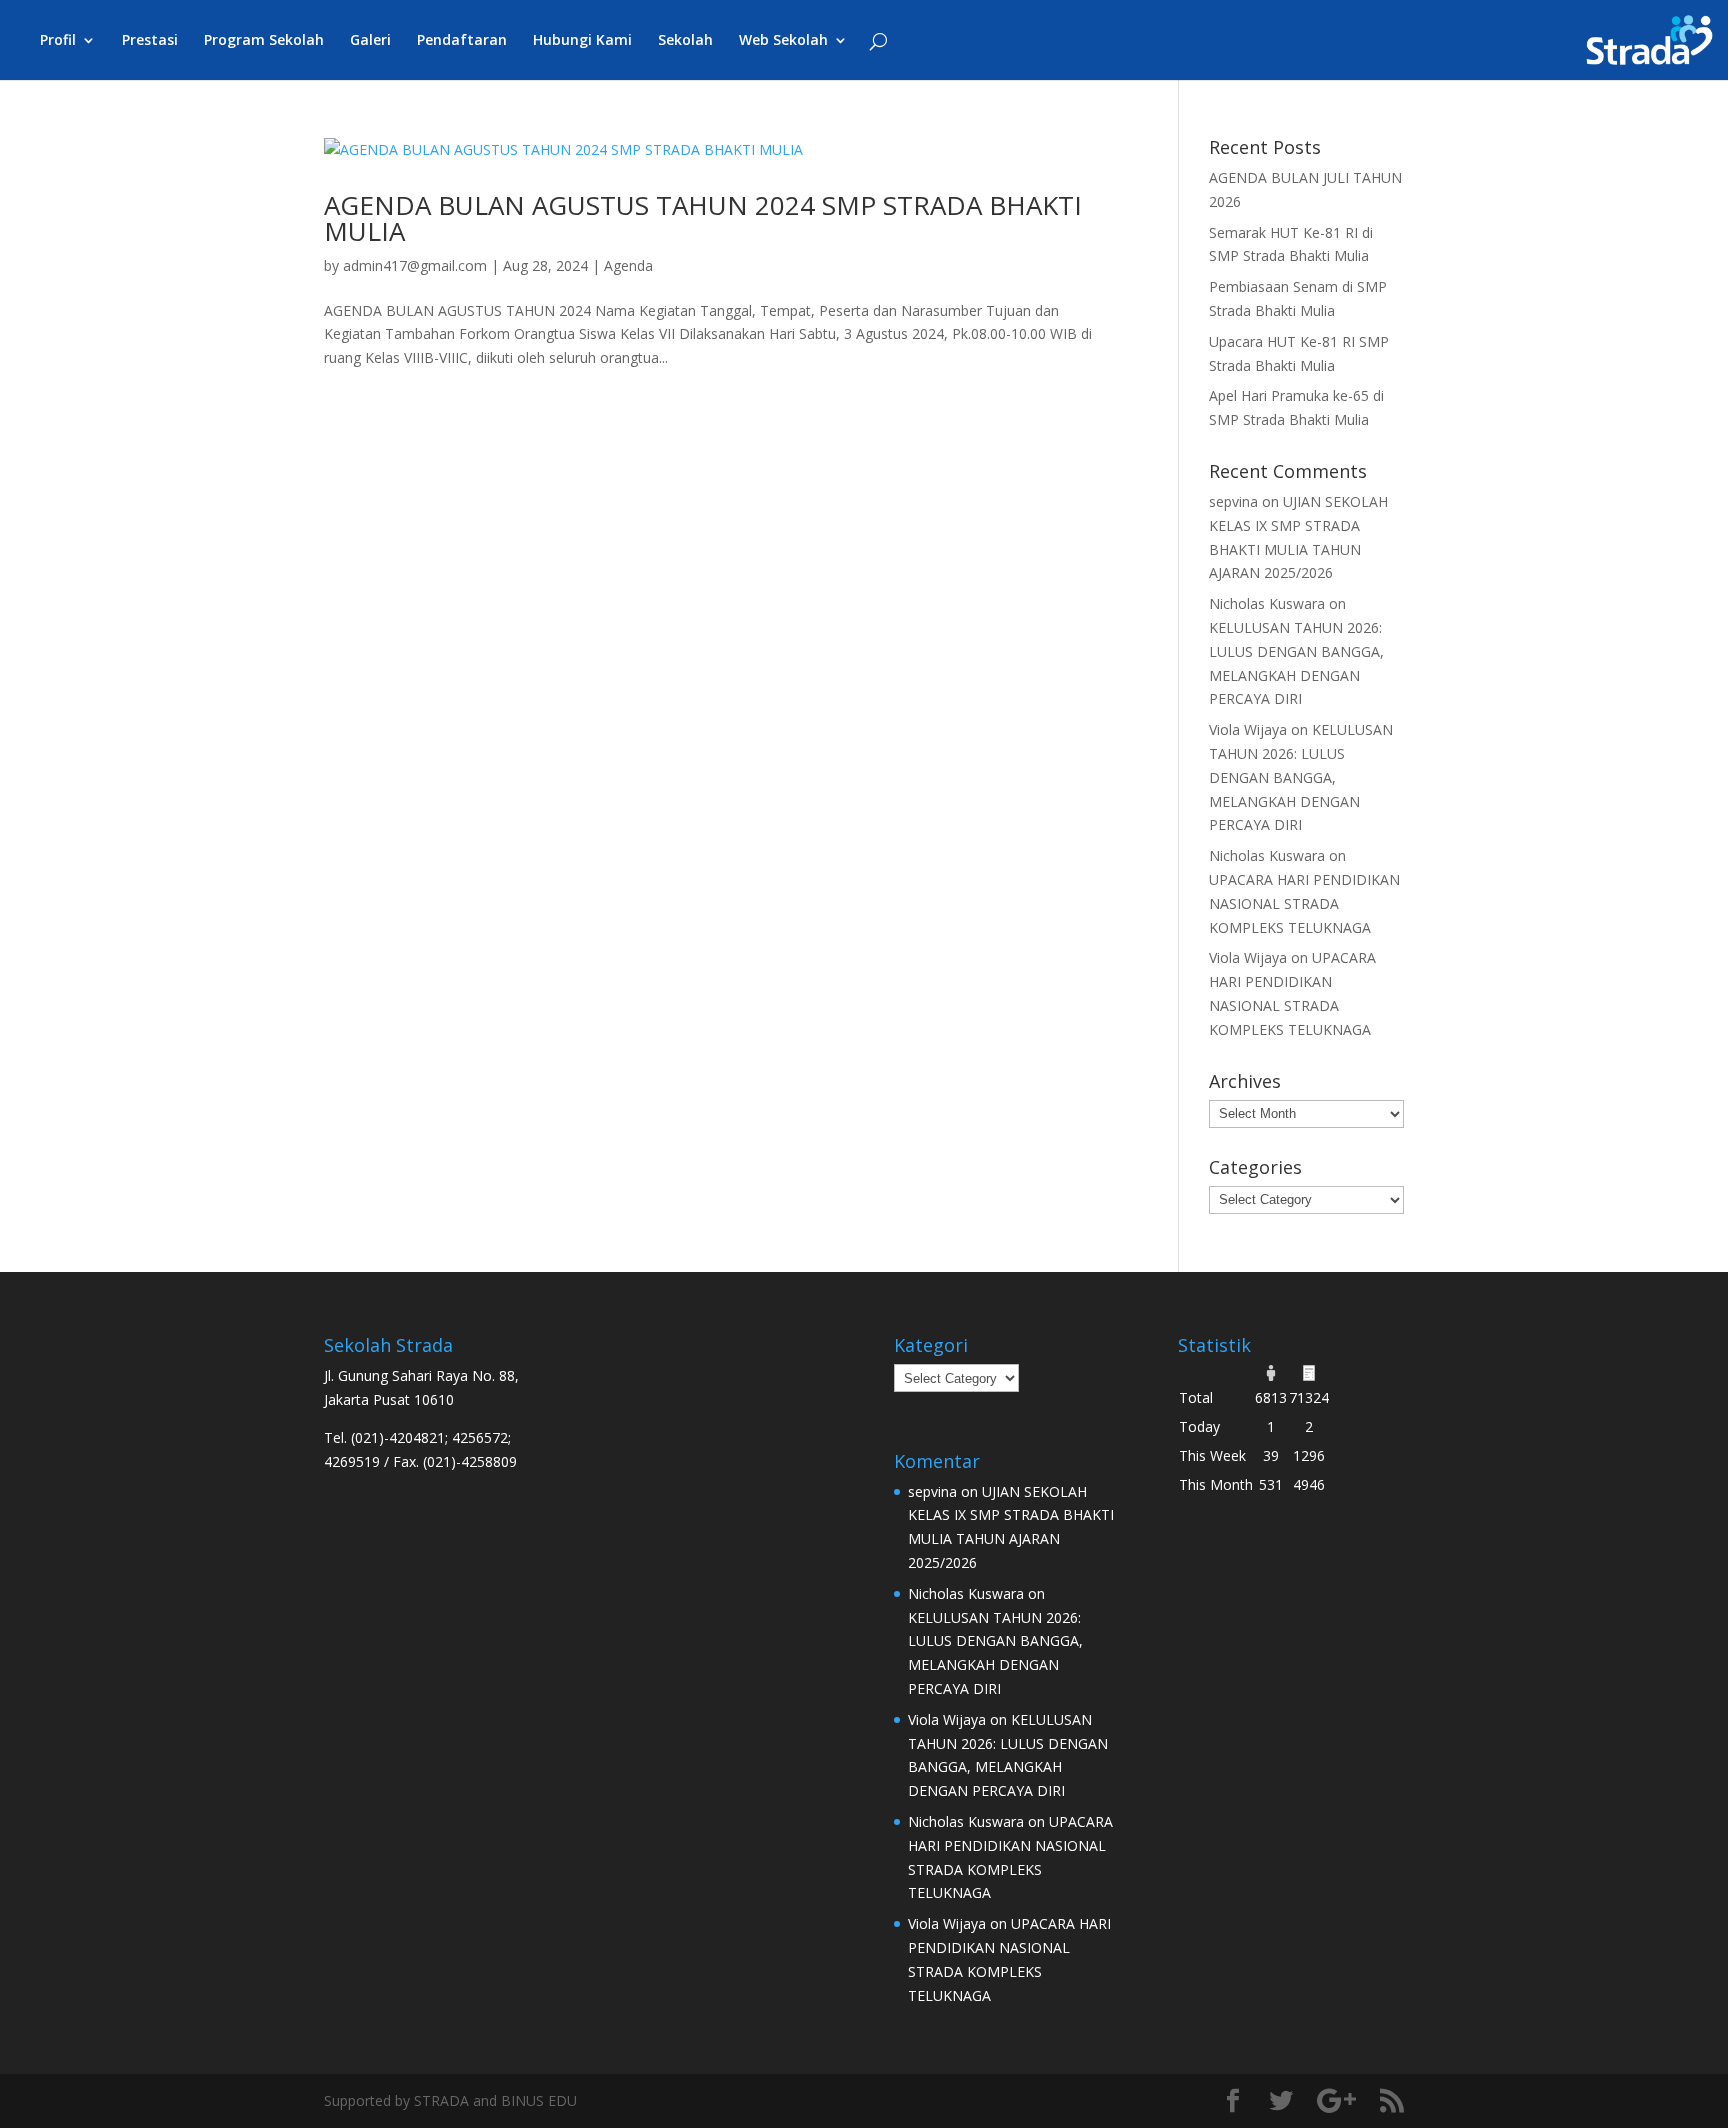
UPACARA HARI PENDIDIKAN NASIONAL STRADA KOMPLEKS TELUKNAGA (1304, 903)
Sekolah (685, 41)
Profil (58, 41)
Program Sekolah (264, 41)
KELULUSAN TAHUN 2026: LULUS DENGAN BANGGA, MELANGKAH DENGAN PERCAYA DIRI (1301, 777)
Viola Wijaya (1248, 729)
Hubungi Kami (582, 41)
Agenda (628, 265)
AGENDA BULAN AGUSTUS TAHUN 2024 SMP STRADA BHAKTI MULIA (703, 218)
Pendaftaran (462, 41)
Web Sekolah (783, 41)
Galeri (370, 41)
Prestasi (150, 41)
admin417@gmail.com (415, 265)
